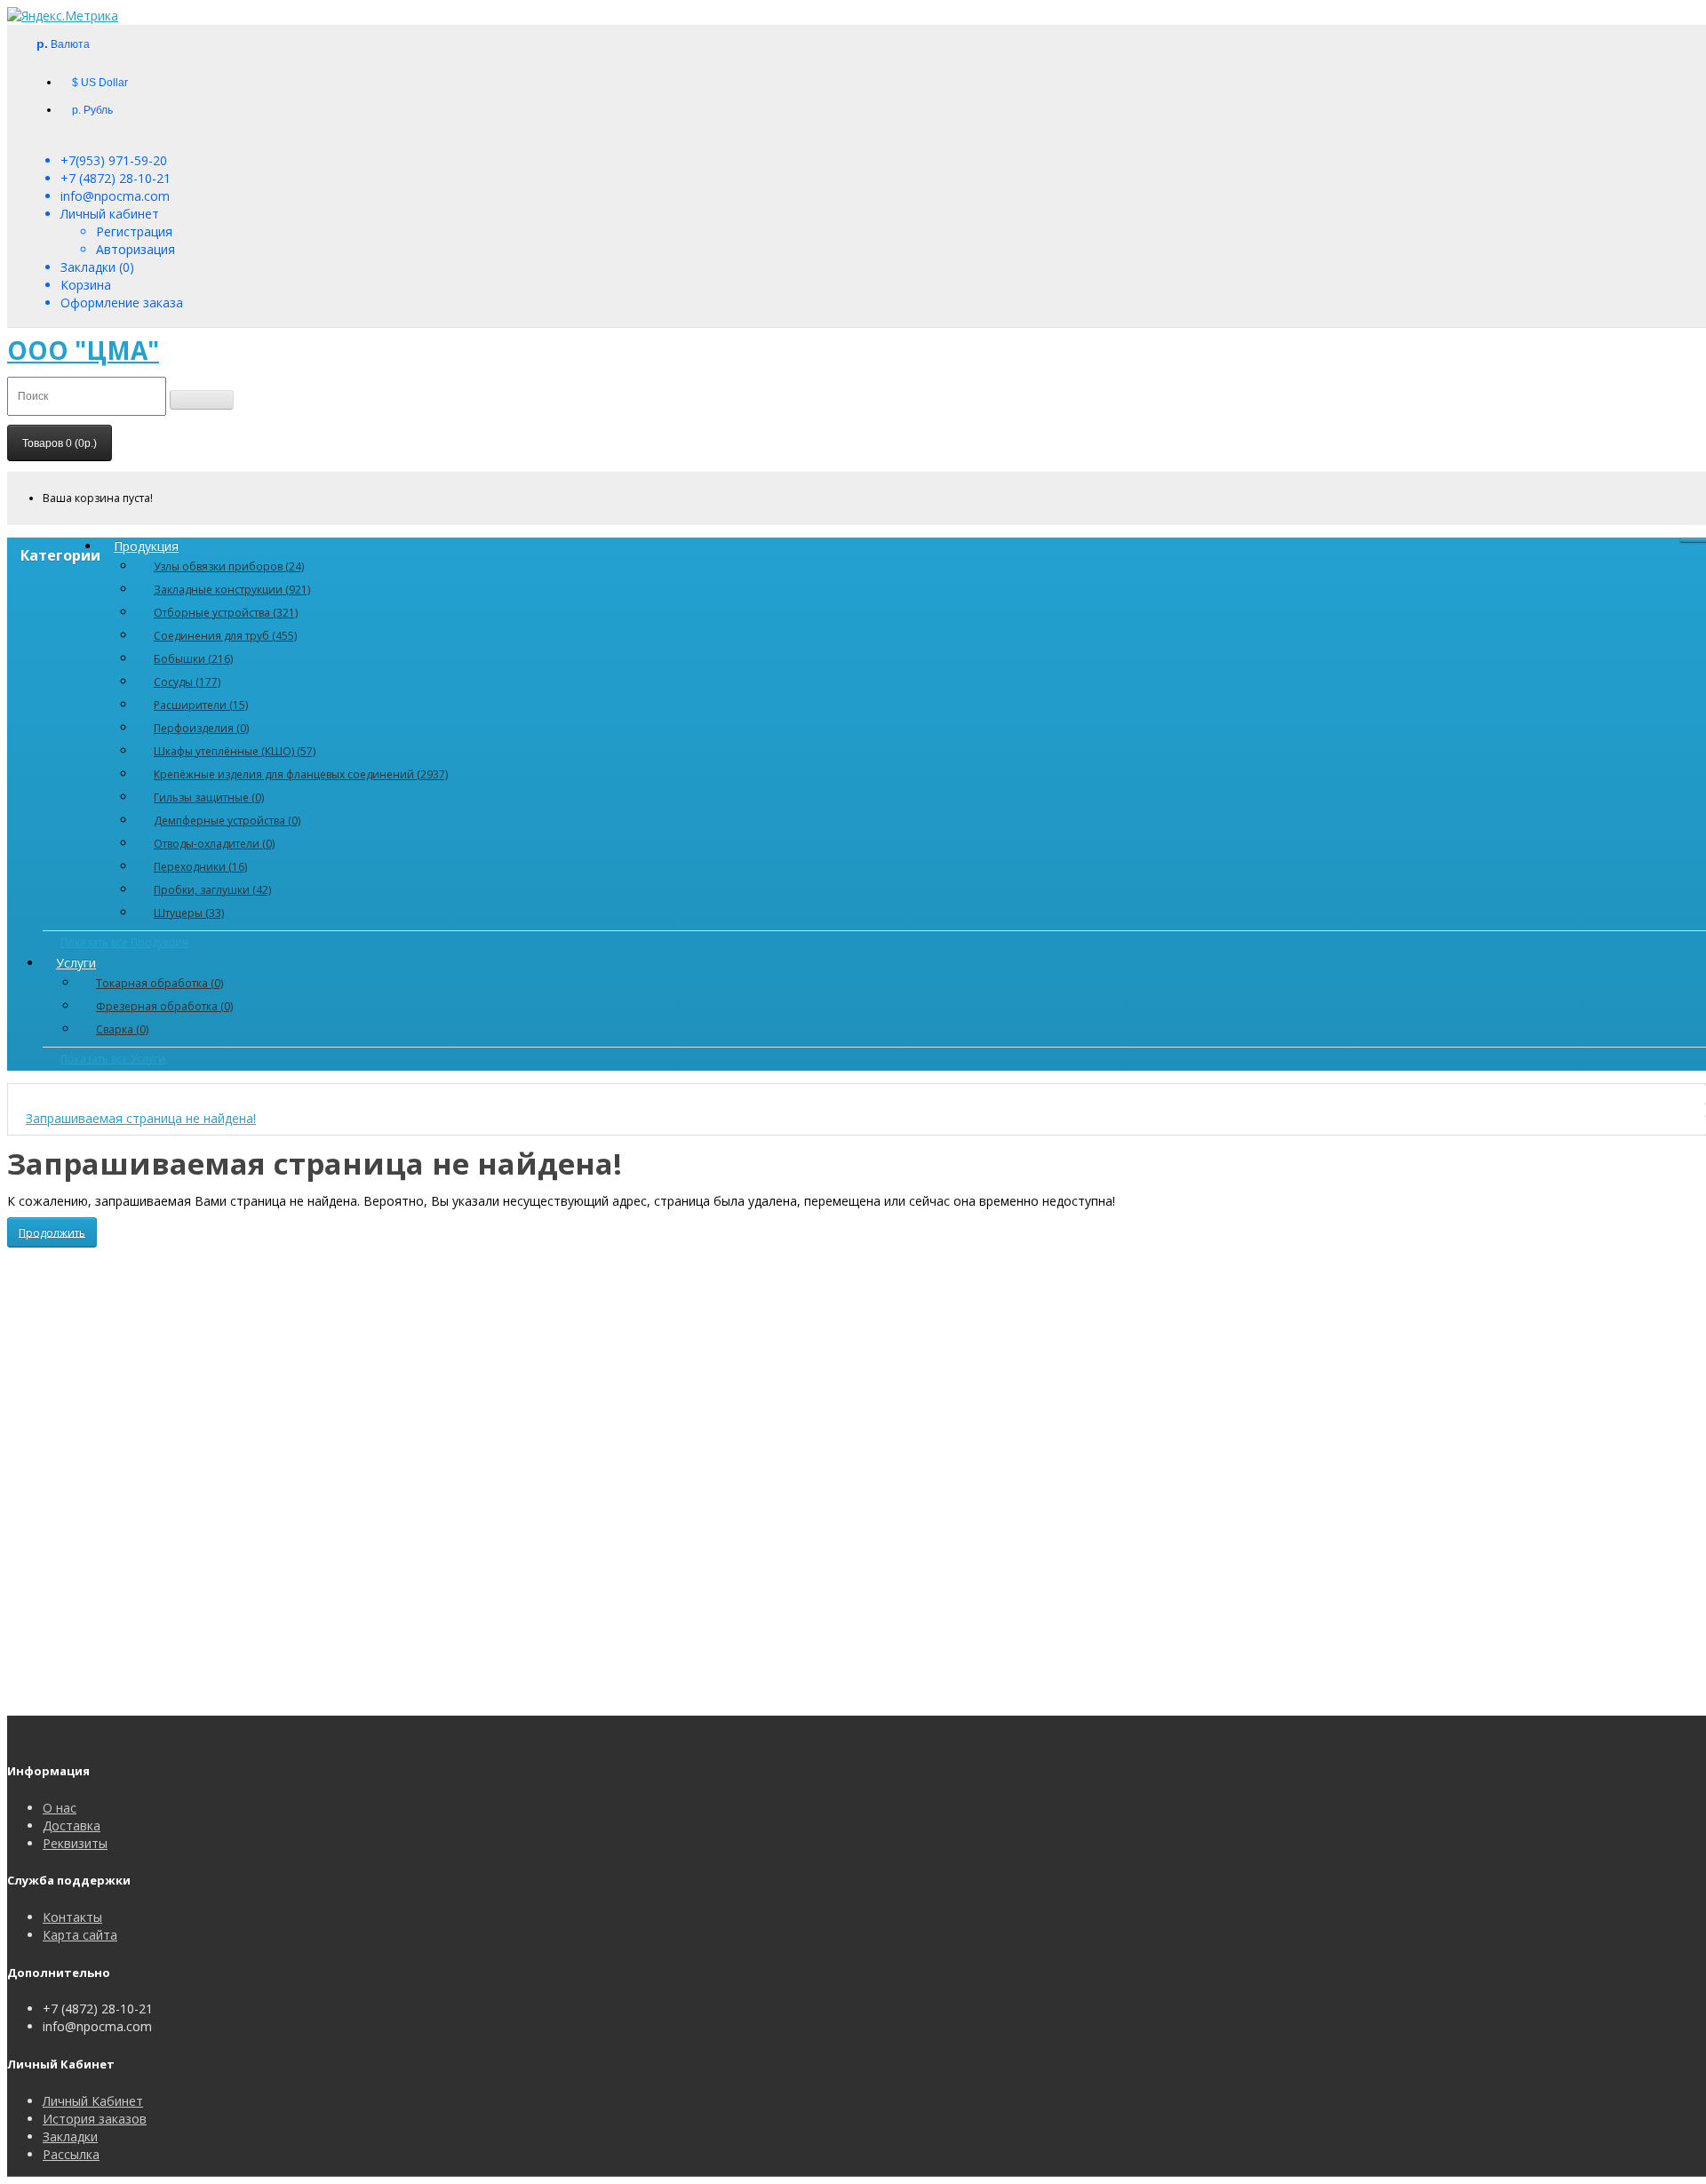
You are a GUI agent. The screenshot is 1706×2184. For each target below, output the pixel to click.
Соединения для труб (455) (225, 636)
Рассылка (71, 2154)
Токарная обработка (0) (159, 983)
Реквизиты (75, 1843)
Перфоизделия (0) (201, 728)
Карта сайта (80, 1935)
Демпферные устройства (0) (227, 821)
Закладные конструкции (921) (232, 590)
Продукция (146, 546)
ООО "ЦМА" (83, 350)
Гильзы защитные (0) (209, 797)
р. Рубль (92, 110)
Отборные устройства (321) (226, 613)
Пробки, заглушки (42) (212, 890)
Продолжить (52, 1232)
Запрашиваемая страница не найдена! (141, 1118)
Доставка (72, 1825)
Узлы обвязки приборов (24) (229, 566)
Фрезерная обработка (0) (164, 1006)
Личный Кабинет (93, 2101)
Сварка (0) (122, 1029)
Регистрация (134, 231)
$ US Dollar (100, 83)
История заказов (95, 2119)
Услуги (76, 963)
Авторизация (136, 249)
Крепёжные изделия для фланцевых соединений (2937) (301, 774)
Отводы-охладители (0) (214, 844)
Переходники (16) (200, 867)
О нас (60, 1808)
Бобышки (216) (193, 659)
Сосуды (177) (187, 682)
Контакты (72, 1917)
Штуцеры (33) (189, 913)
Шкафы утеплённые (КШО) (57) (235, 751)
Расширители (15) (201, 705)
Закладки (70, 2136)
